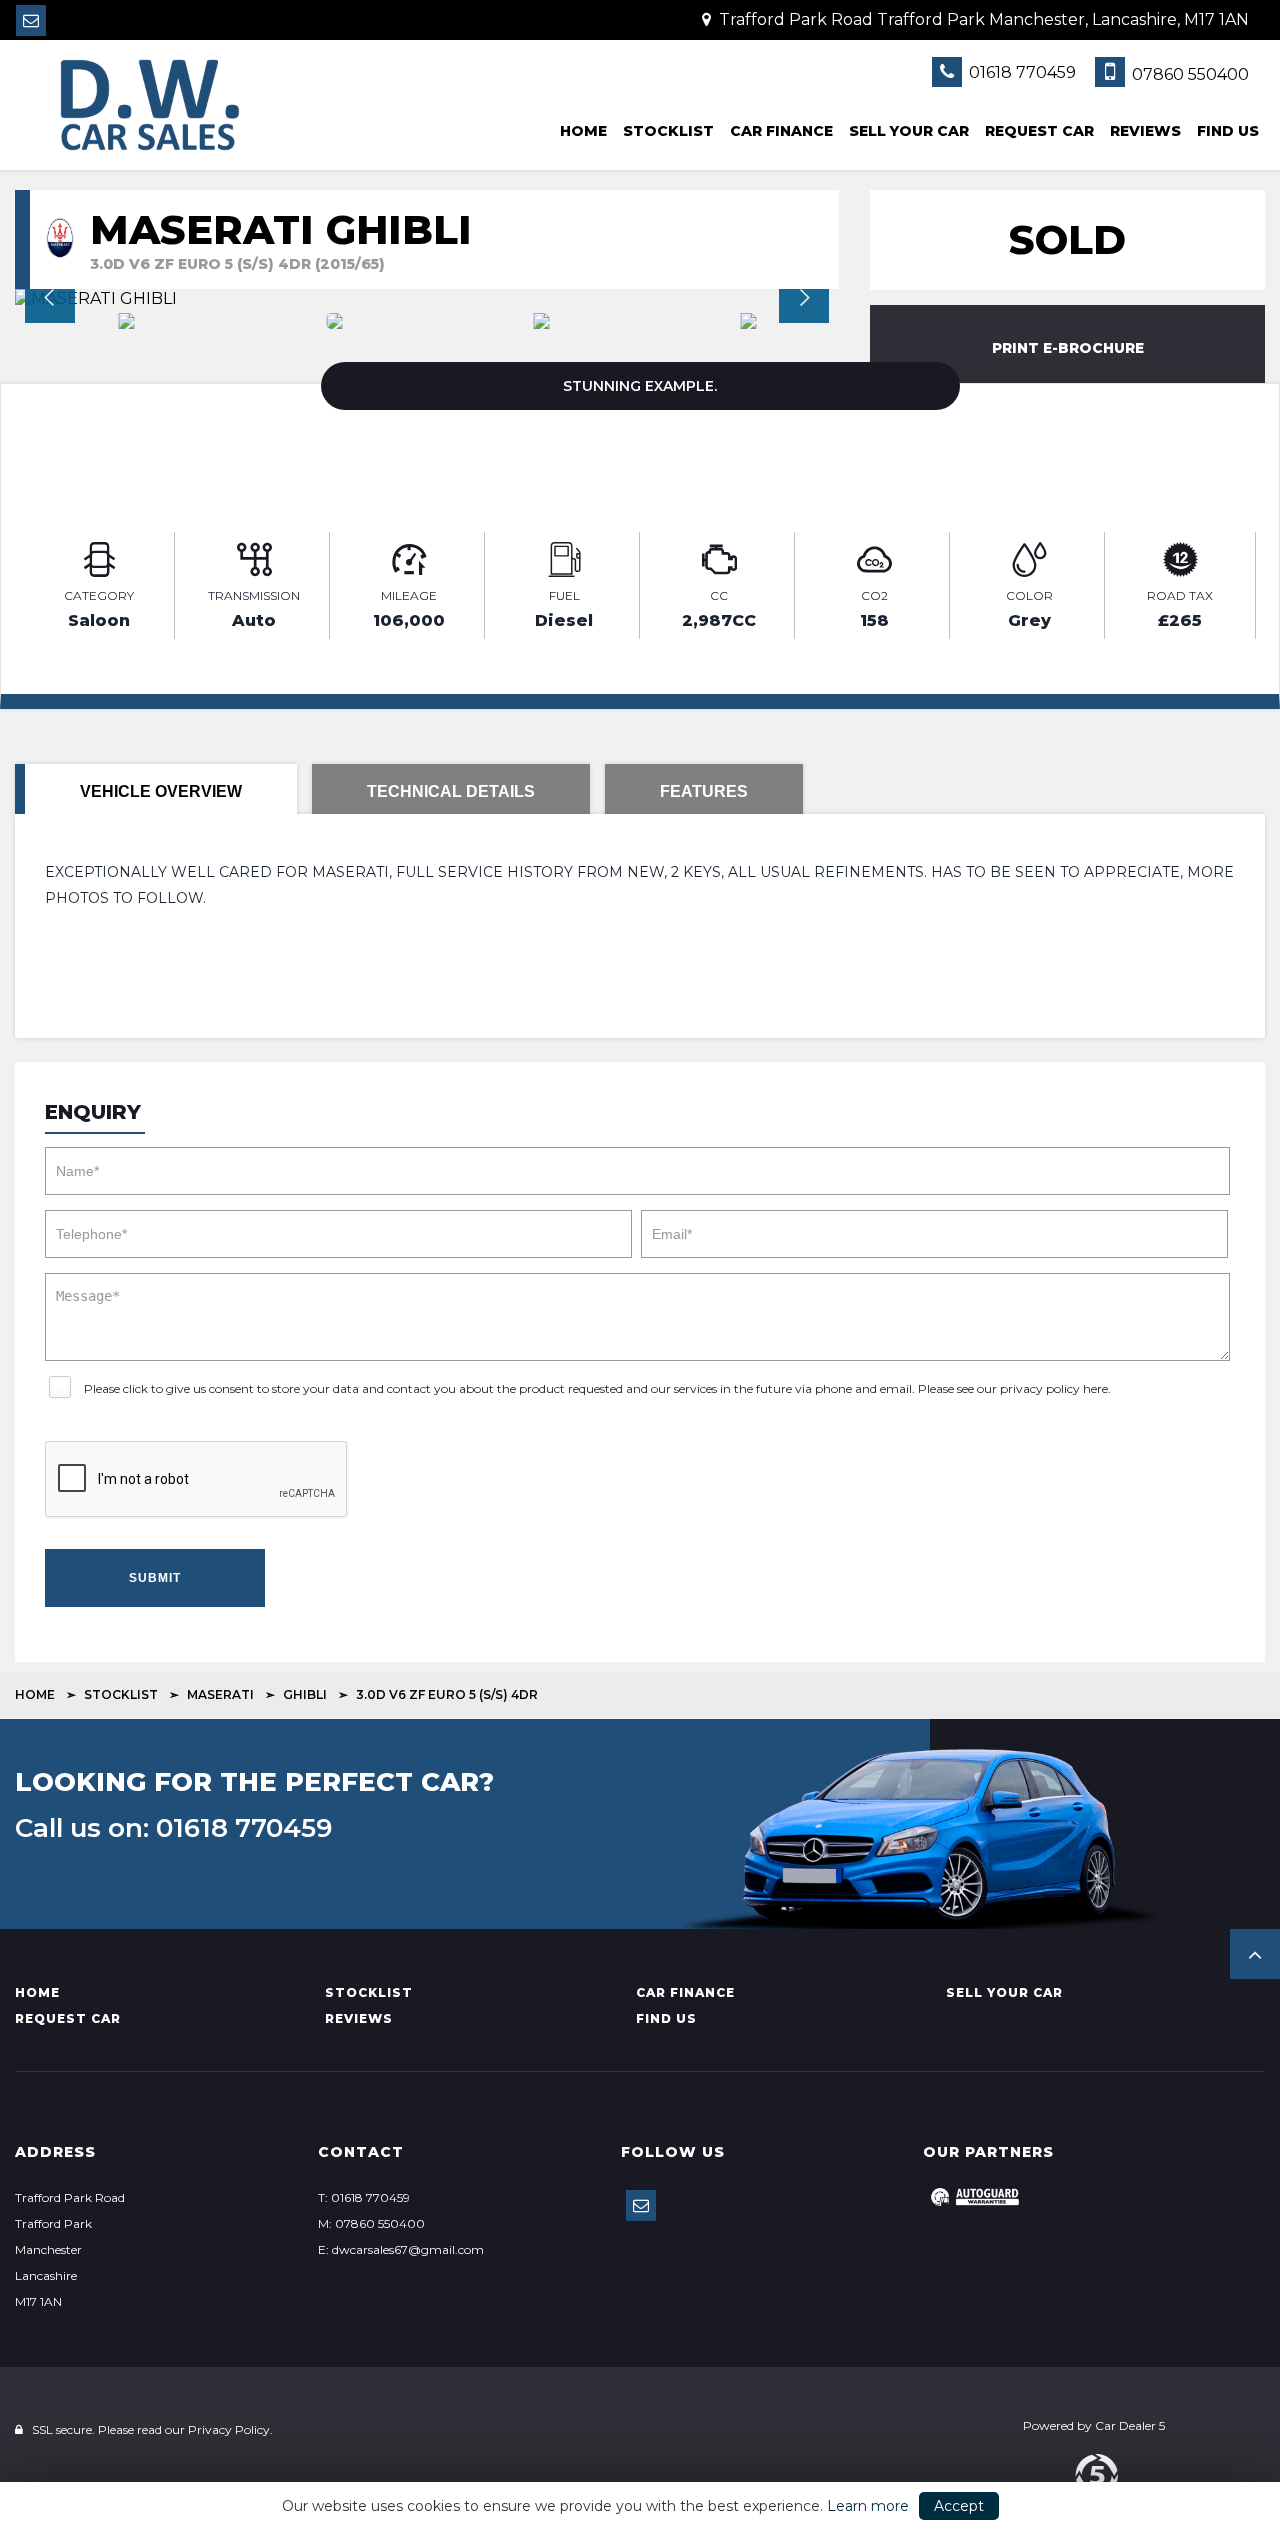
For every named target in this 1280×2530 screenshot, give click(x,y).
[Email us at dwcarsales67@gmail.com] (31, 20)
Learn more (868, 2506)
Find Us (1228, 131)
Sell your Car (909, 131)
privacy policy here (1054, 1388)
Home (583, 131)
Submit (155, 1578)
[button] (1255, 1954)
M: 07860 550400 (371, 2223)
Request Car (1039, 131)
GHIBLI (305, 1694)
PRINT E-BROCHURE (1068, 348)
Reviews (1145, 131)
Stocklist (668, 131)
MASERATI (220, 1694)
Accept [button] (959, 2506)
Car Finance (781, 131)
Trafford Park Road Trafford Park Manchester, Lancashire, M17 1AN (982, 19)
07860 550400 (1188, 74)
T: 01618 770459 (364, 2197)
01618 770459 (1020, 72)
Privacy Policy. (230, 2429)
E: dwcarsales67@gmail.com (401, 2249)
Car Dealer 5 (1130, 2425)
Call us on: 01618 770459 (173, 1828)
